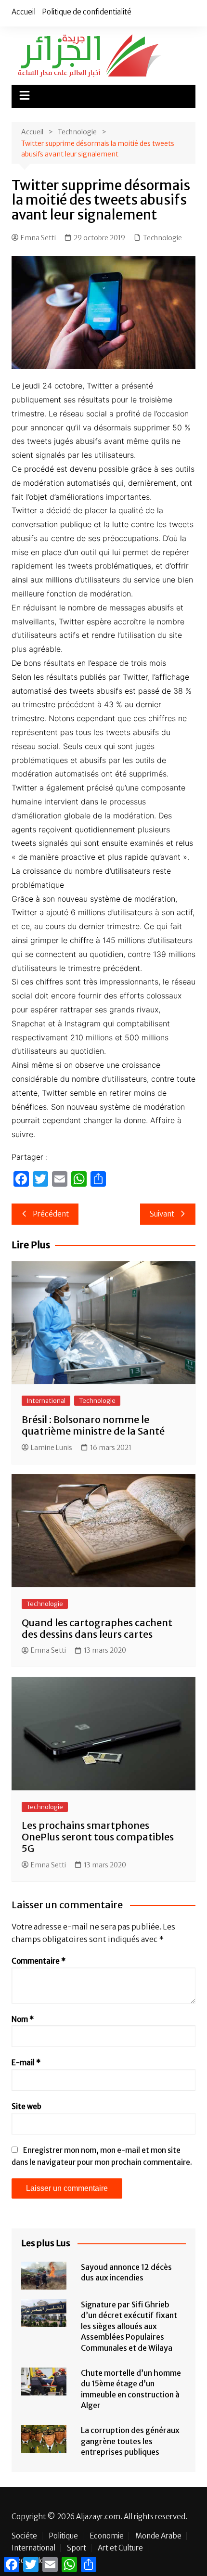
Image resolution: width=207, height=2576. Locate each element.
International (46, 1401)
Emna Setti (38, 238)
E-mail (26, 2063)
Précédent (51, 1214)
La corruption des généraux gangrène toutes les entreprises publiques (130, 2441)
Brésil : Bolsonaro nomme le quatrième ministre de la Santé (93, 1425)
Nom (23, 2019)
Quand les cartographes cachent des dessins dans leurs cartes (97, 1628)
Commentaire (39, 1961)
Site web (26, 2106)
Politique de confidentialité (87, 12)
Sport (77, 2548)
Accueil (24, 12)
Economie (107, 2536)
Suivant (162, 1214)
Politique (63, 2536)
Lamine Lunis (52, 1448)
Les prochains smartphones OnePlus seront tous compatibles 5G (98, 1837)
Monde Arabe (158, 2536)
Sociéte (24, 2536)
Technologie (162, 238)
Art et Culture (120, 2548)
